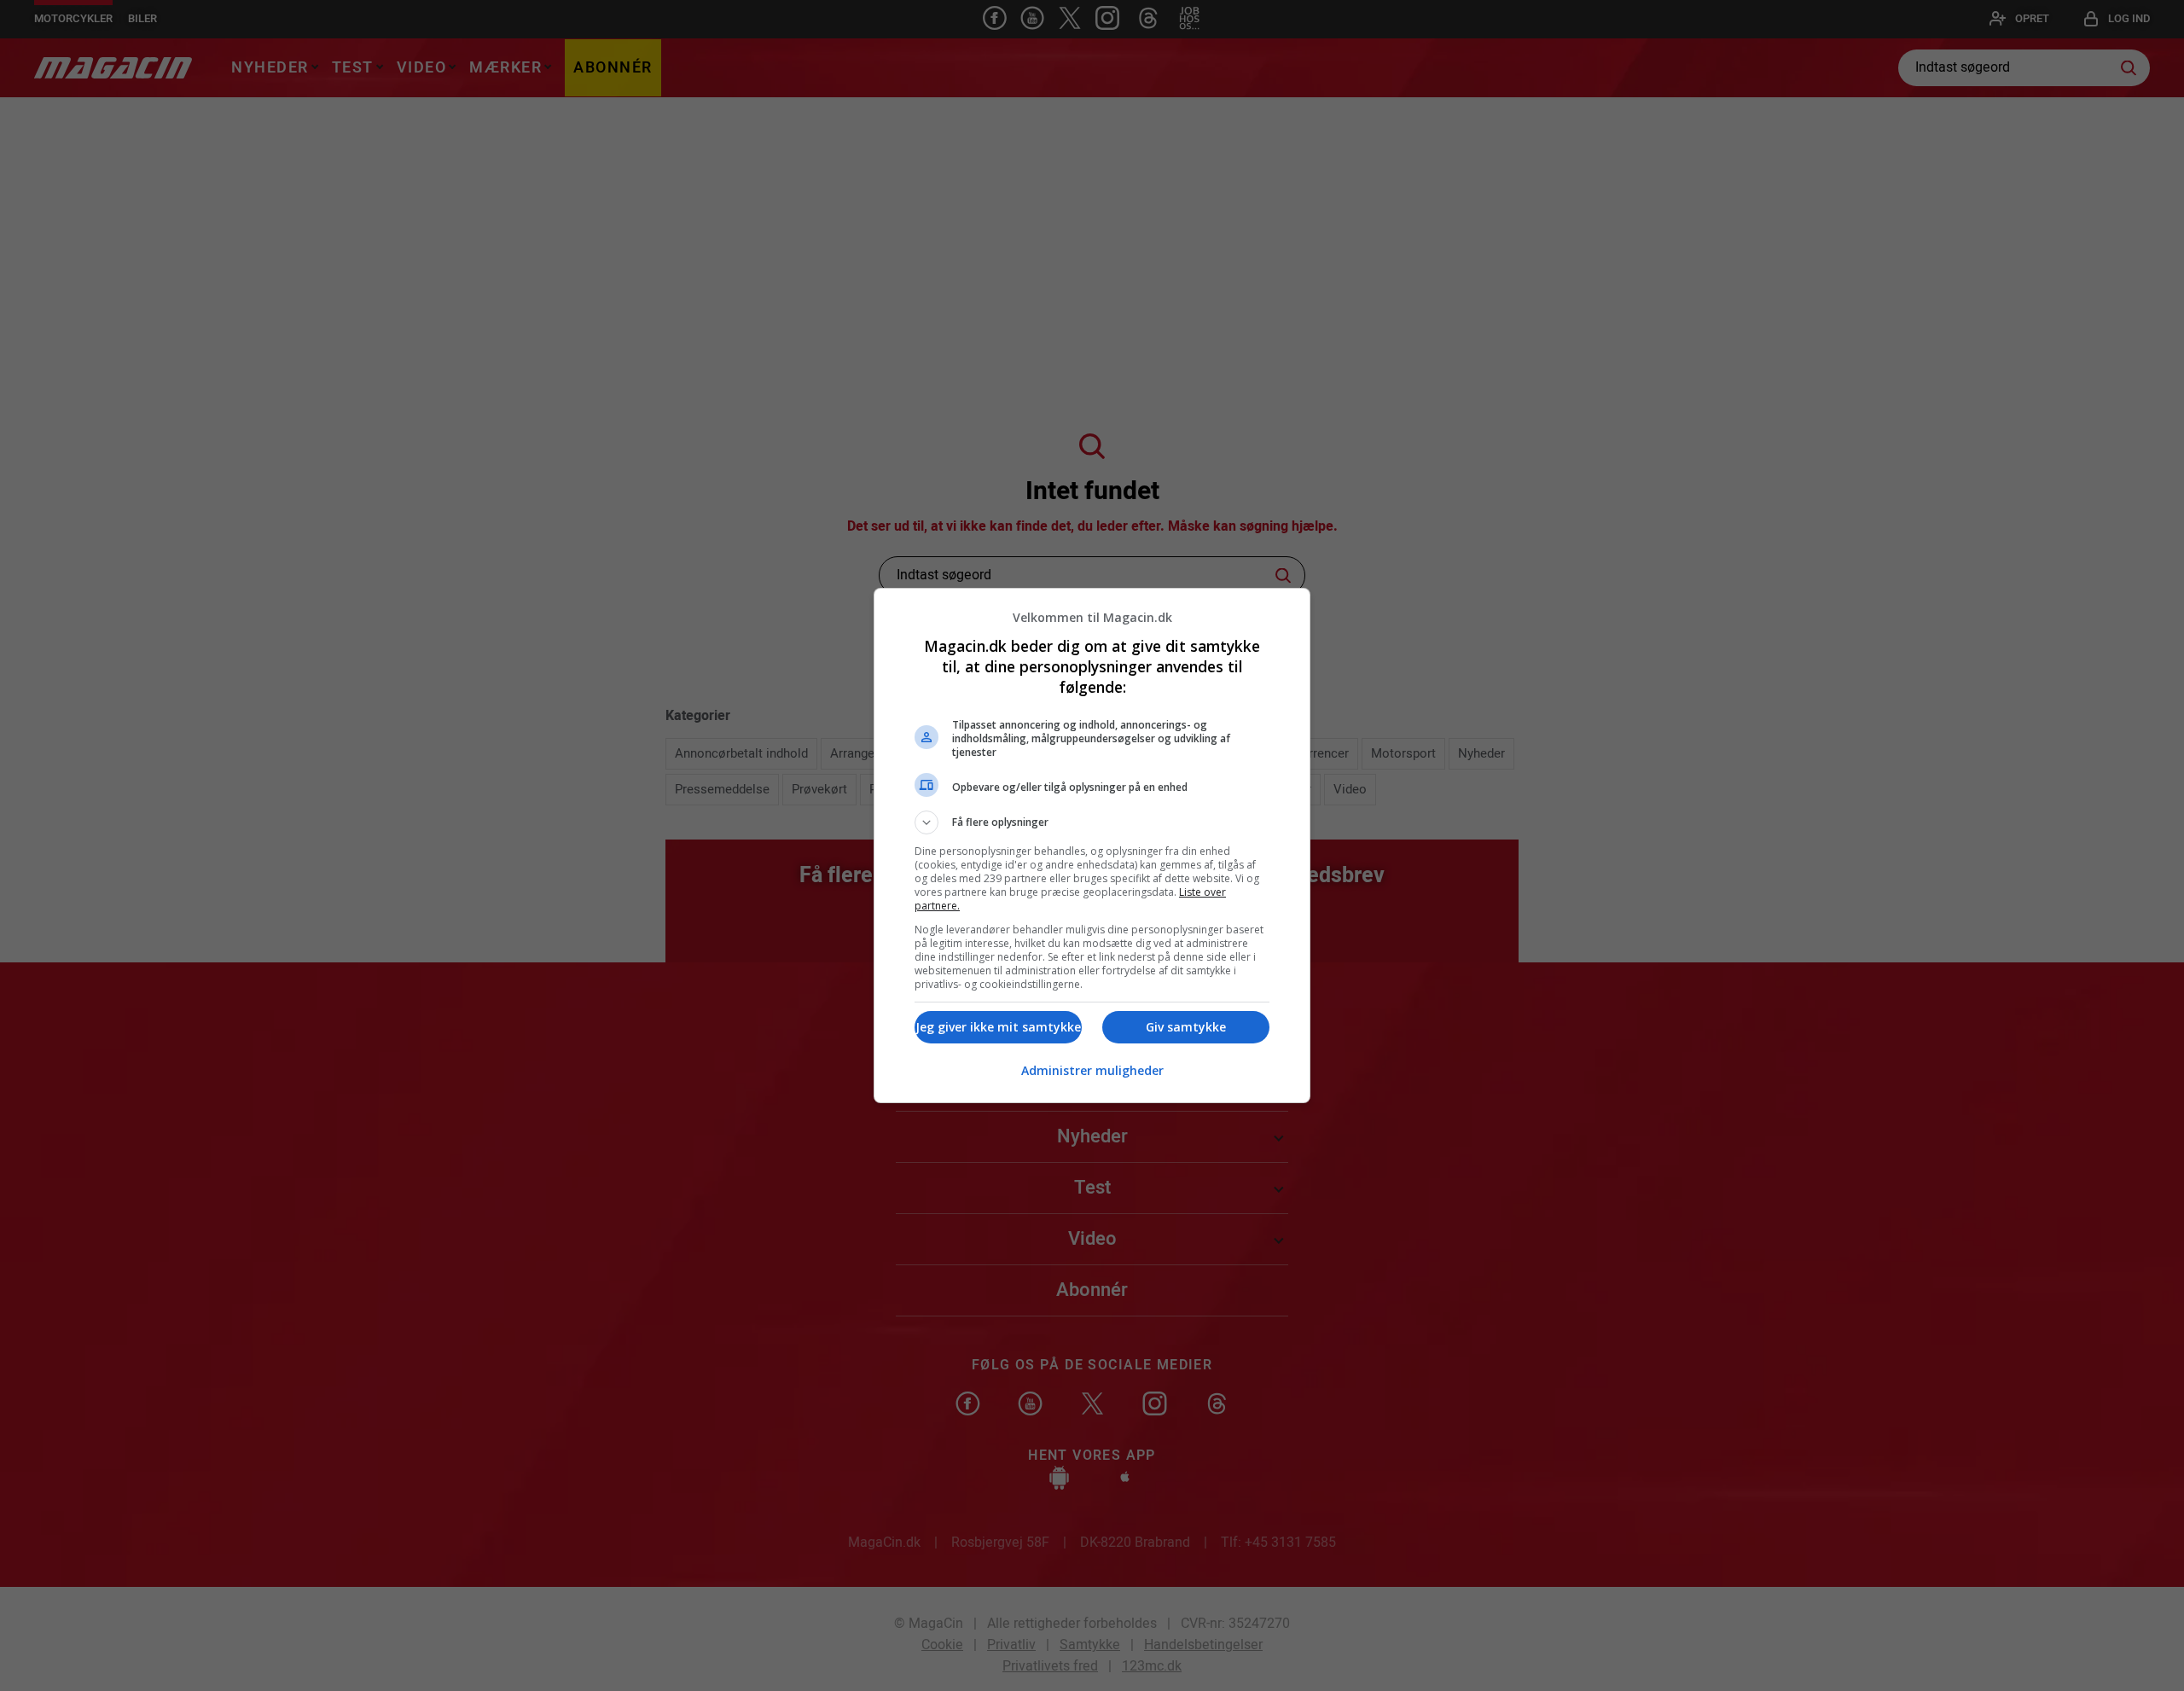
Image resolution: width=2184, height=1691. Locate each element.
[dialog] (1092, 845)
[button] (1092, 822)
